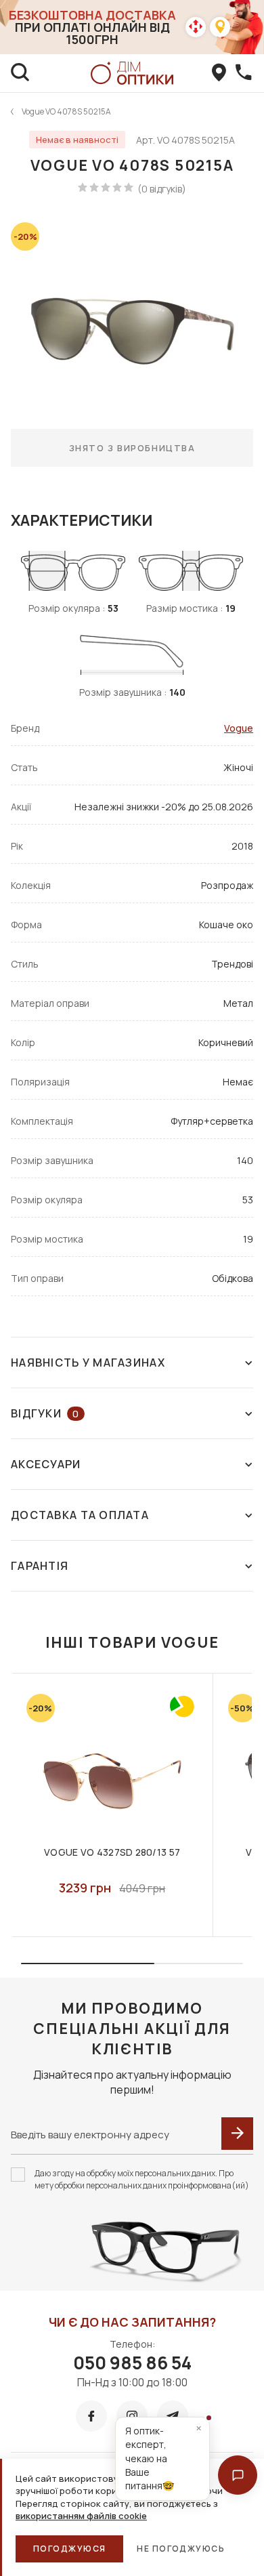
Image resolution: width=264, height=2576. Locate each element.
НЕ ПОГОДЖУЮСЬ (181, 2549)
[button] (238, 2475)
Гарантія (40, 1566)
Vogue (239, 728)
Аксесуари (46, 1464)
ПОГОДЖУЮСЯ (69, 2549)
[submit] (237, 2134)
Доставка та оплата (80, 1515)
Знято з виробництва (132, 448)
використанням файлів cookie (81, 2516)
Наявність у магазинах (88, 1363)
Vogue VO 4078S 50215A (66, 111)
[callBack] (244, 73)
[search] (20, 73)
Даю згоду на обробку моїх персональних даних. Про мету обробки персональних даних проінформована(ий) (142, 2179)
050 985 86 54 (132, 2363)
